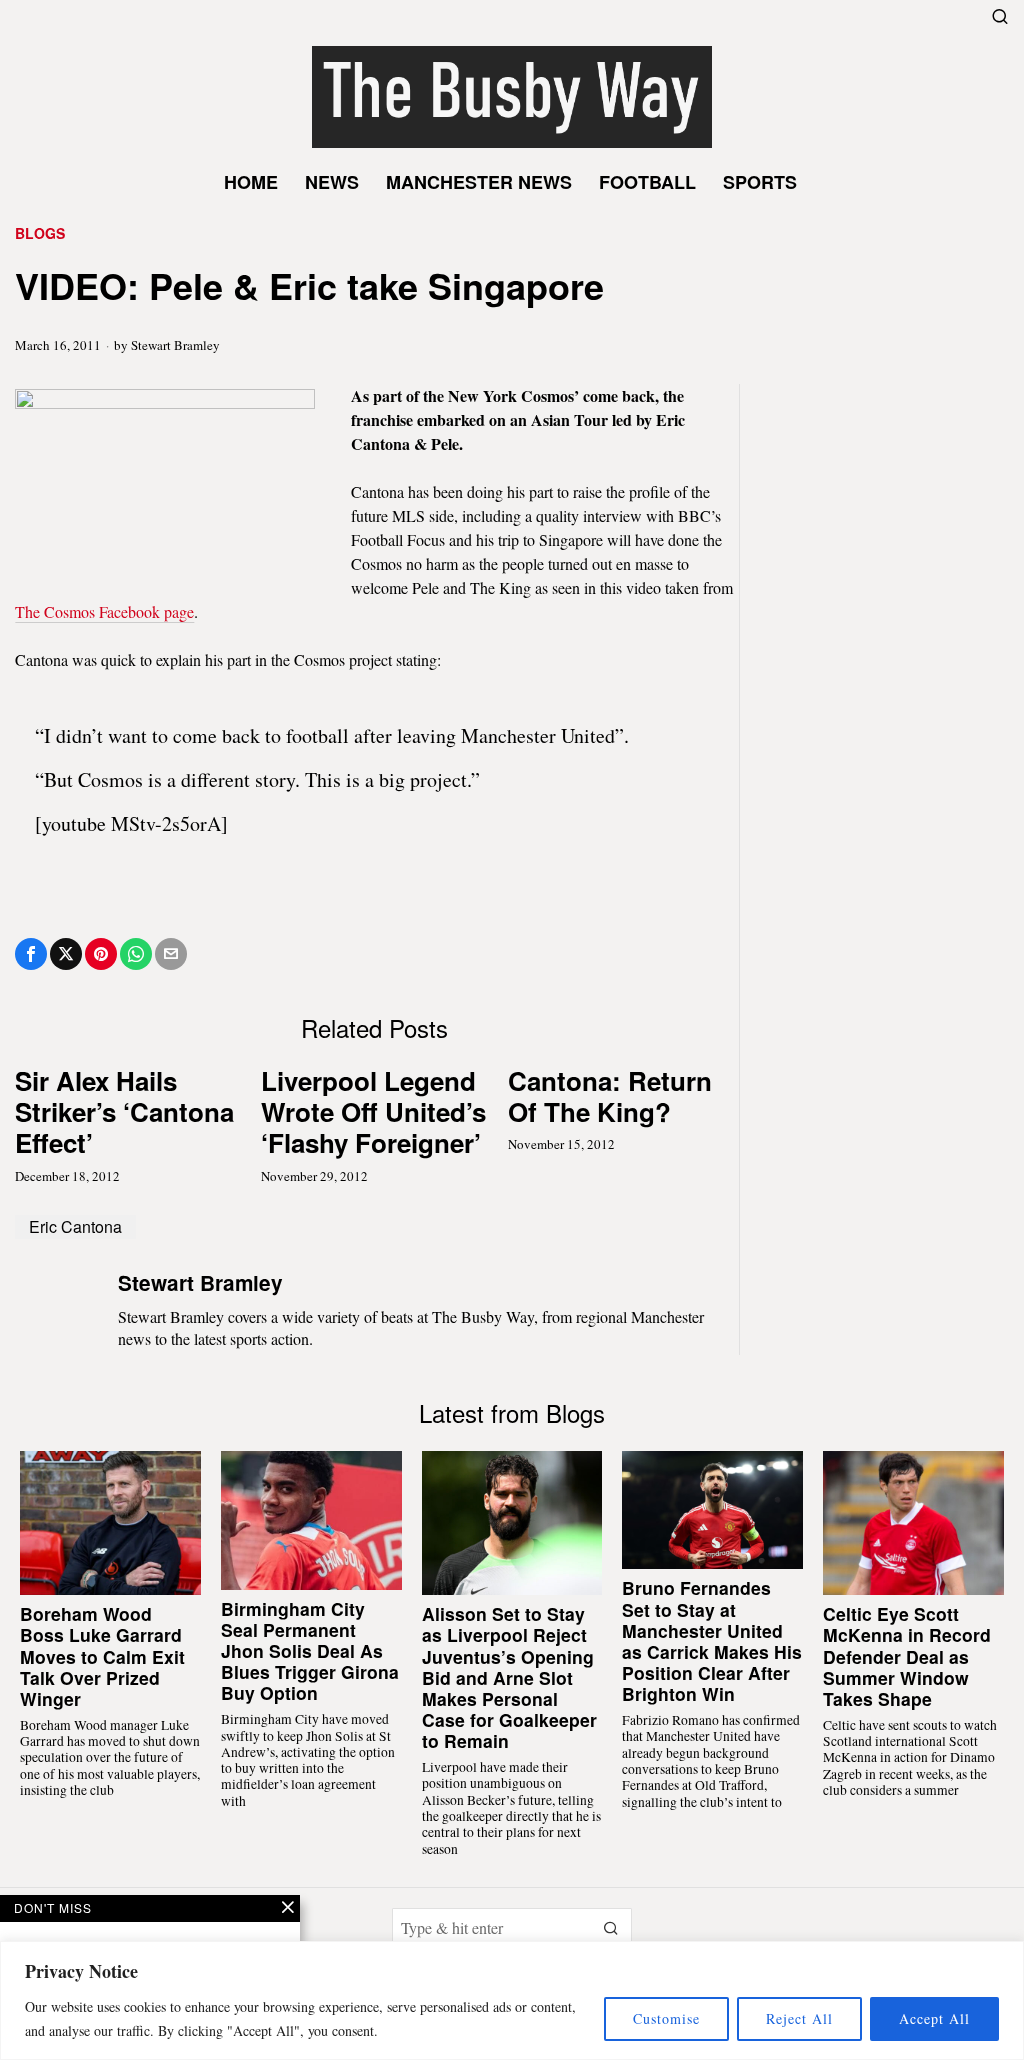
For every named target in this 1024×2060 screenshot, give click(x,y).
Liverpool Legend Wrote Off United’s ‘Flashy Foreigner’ (373, 1112)
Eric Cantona (75, 1226)
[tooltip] (31, 954)
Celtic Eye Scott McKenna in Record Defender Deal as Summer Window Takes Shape (907, 1656)
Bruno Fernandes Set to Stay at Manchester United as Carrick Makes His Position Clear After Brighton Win (712, 1640)
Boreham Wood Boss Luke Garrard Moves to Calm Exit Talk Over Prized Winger (102, 1656)
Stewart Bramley (175, 345)
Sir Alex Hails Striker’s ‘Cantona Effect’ (124, 1112)
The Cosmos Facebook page (104, 611)
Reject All (799, 2018)
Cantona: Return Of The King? (610, 1096)
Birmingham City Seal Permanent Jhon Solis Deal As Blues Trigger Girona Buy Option (310, 1651)
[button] (612, 1928)
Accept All (934, 2018)
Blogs (40, 233)
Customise (666, 2018)
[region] (512, 2000)
